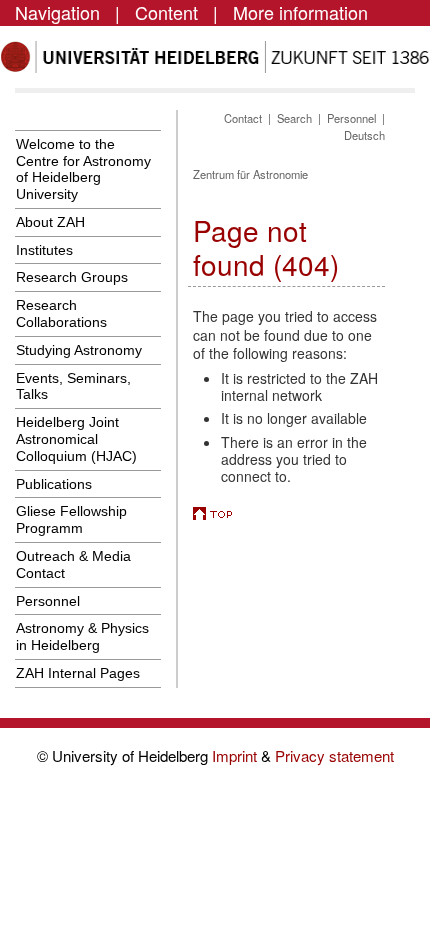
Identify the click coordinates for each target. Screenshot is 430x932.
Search (294, 118)
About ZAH (50, 222)
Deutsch (364, 135)
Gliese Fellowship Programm (71, 519)
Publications (54, 484)
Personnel (48, 601)
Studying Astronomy (79, 350)
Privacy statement (334, 755)
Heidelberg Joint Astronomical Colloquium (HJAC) (76, 439)
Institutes (44, 250)
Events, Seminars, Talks (73, 386)
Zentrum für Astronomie (250, 174)
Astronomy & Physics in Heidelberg (82, 636)
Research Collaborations (61, 313)
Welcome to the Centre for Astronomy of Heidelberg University (83, 169)
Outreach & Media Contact (73, 564)
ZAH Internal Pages (78, 673)
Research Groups (72, 277)
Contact (243, 118)
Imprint (236, 755)
